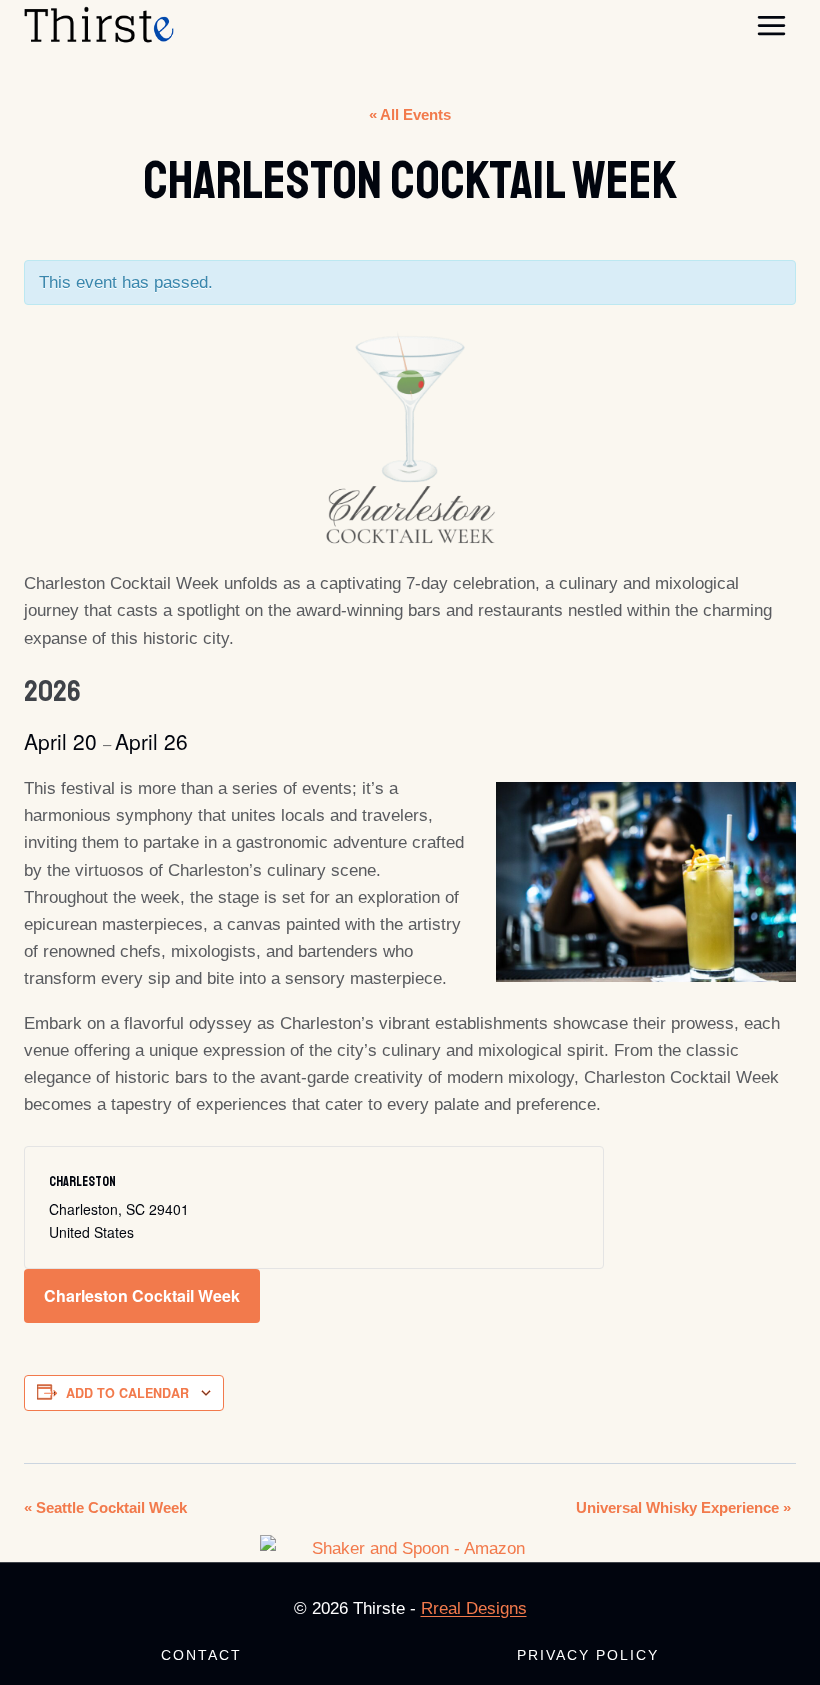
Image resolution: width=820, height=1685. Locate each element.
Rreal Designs (474, 1608)
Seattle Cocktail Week (105, 1507)
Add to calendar (127, 1393)
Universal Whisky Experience (683, 1507)
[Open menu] (771, 25)
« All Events (410, 114)
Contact (201, 1655)
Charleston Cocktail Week (142, 1295)
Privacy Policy (588, 1655)
